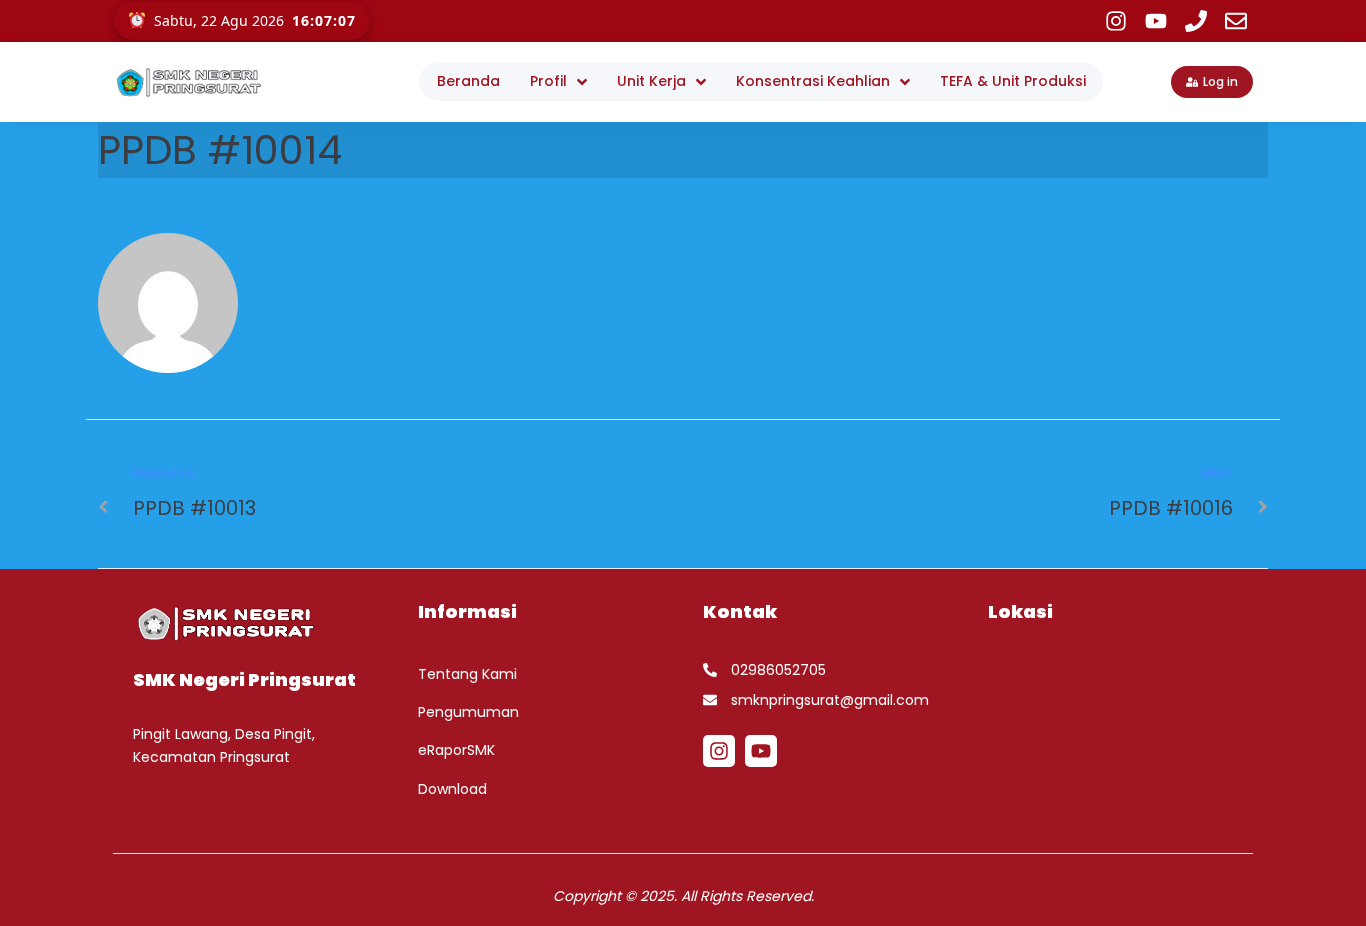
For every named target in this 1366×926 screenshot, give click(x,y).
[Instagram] (1116, 21)
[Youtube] (1156, 21)
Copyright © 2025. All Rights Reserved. (683, 896)
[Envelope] (1236, 21)
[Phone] (1196, 21)
